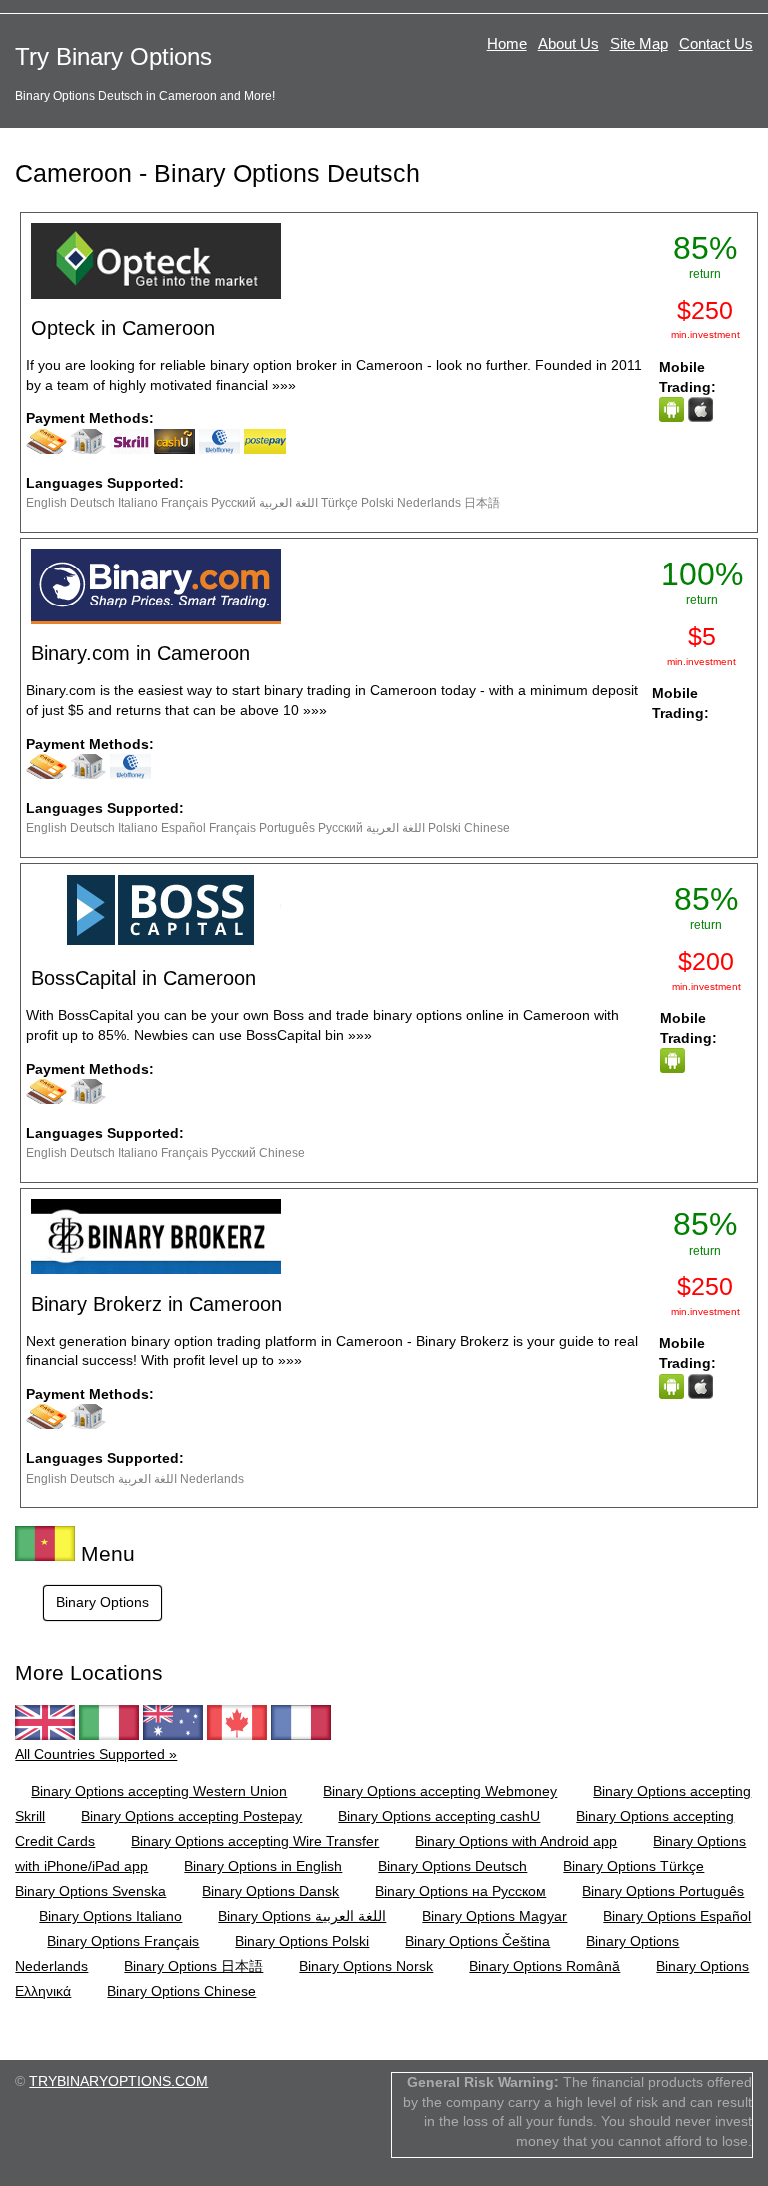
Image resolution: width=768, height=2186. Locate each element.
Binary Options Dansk (270, 1891)
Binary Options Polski (302, 1941)
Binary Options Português (663, 1891)
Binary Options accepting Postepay (191, 1816)
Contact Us (716, 43)
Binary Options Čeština (477, 1941)
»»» (284, 385)
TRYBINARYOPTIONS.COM (118, 2081)
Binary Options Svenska (90, 1891)
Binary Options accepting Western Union (159, 1791)
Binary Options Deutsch (452, 1866)
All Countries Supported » (96, 1754)
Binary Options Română (544, 1966)
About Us (568, 43)
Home (507, 43)
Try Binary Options (113, 56)
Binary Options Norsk (366, 1966)
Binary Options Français (123, 1941)
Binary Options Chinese (181, 1991)
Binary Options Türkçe (633, 1866)
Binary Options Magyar (494, 1916)
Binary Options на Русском (460, 1891)
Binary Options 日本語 (193, 1966)
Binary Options (102, 1602)
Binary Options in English (263, 1866)
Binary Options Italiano (110, 1916)
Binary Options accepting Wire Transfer (255, 1841)
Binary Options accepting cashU (439, 1816)
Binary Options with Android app (516, 1841)
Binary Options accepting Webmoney (440, 1791)
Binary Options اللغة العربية (302, 1916)
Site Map (639, 43)
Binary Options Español (677, 1916)
